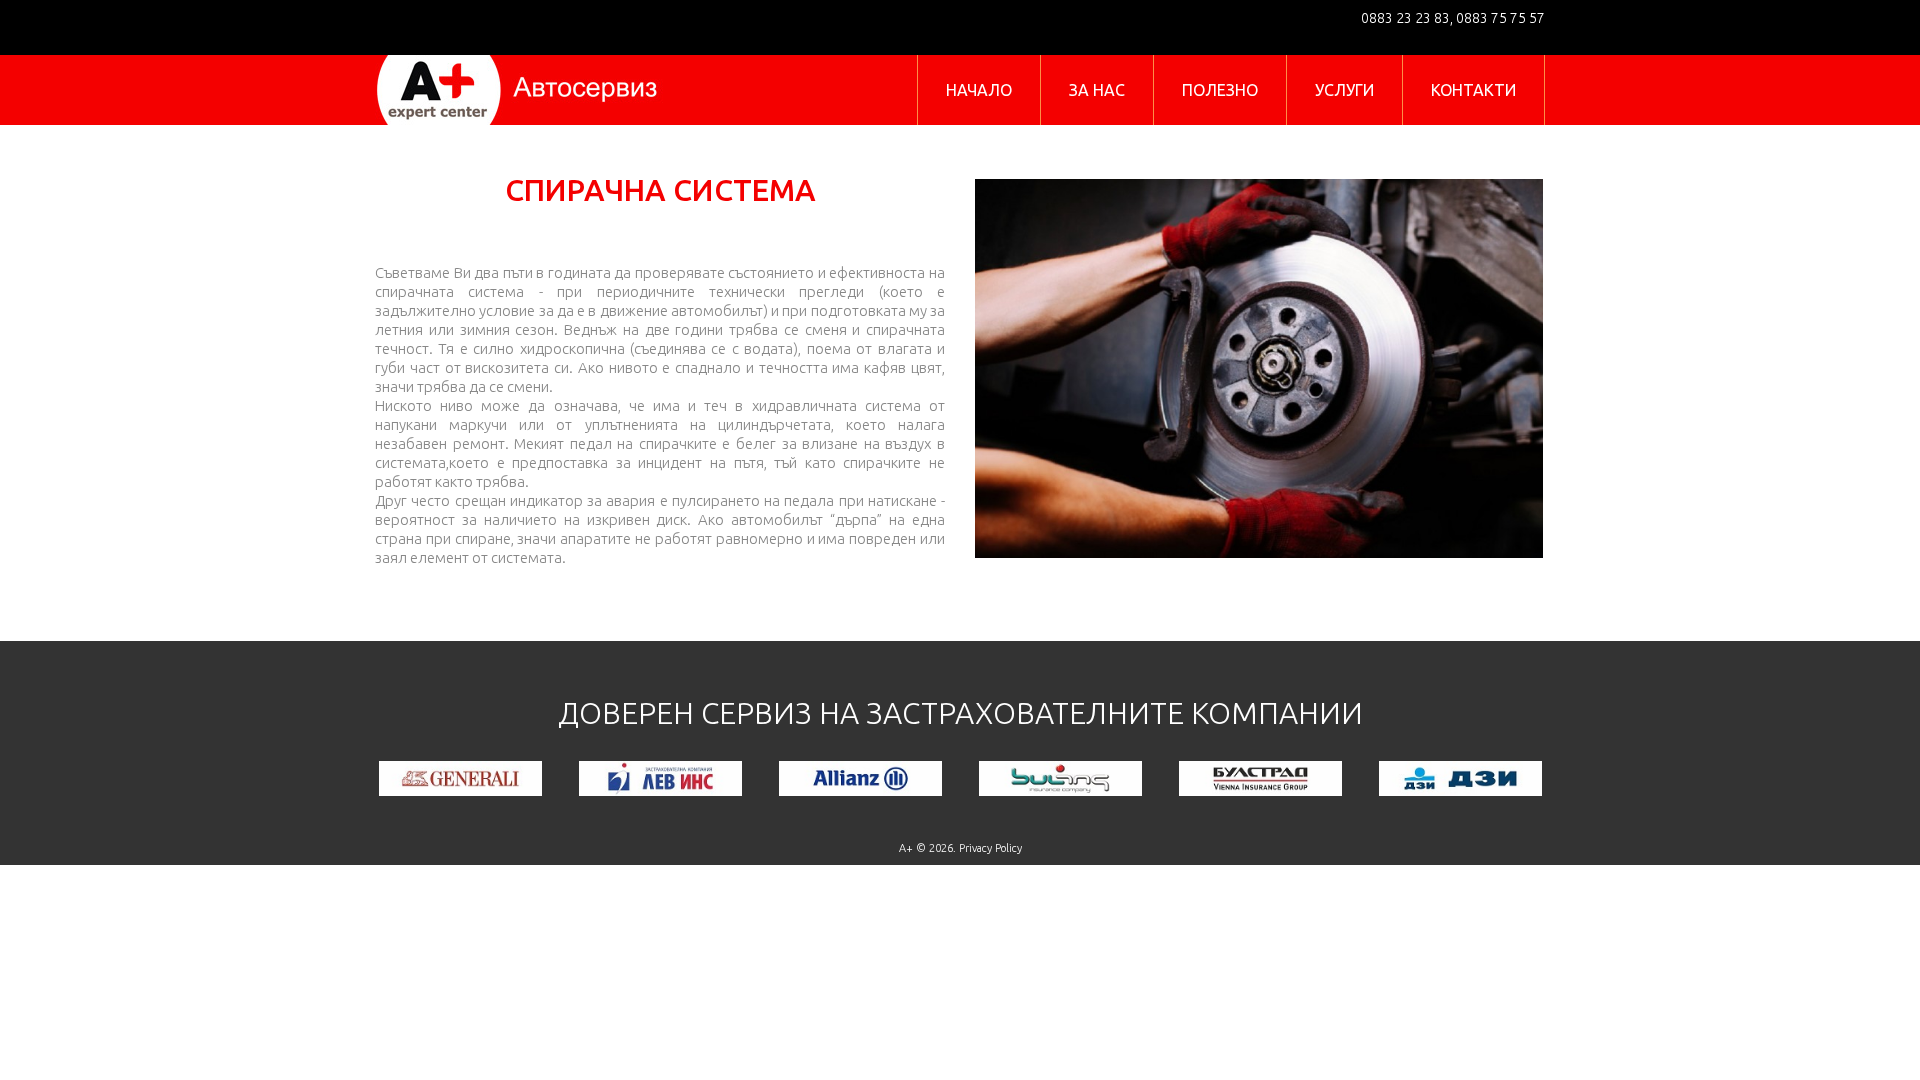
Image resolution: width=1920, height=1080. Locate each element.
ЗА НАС (1097, 90)
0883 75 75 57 (1499, 18)
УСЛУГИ (1344, 90)
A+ (906, 848)
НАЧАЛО (979, 90)
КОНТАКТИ (1473, 90)
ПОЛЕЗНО (1220, 90)
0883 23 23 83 (1405, 18)
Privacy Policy (990, 848)
